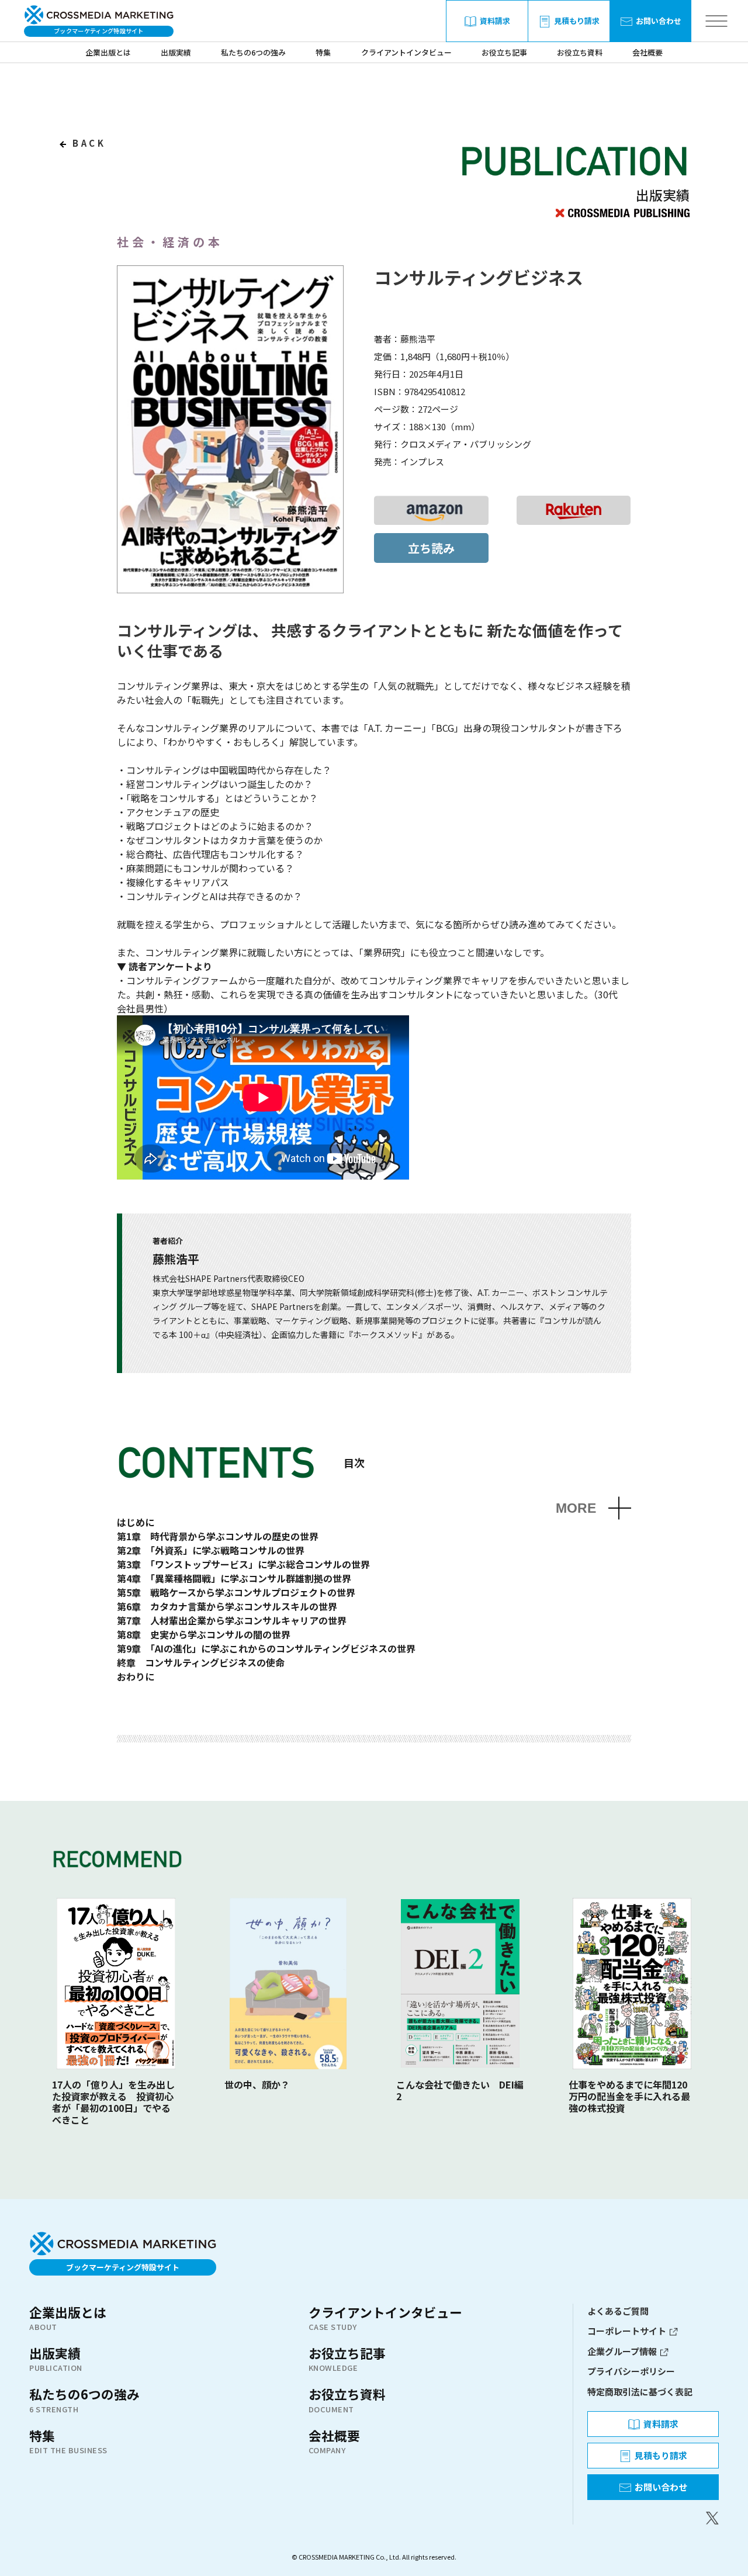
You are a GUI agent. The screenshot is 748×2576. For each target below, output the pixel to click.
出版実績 (176, 52)
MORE (576, 1508)
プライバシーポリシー (631, 2371)
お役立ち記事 (504, 52)
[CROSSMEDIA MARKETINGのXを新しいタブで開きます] (653, 2518)
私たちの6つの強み (253, 52)
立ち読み (431, 548)
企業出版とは (108, 52)
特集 (323, 52)
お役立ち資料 (580, 52)
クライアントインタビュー (406, 52)
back (87, 143)
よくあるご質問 (618, 2311)
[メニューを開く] (716, 21)
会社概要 (647, 52)
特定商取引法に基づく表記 (640, 2392)
